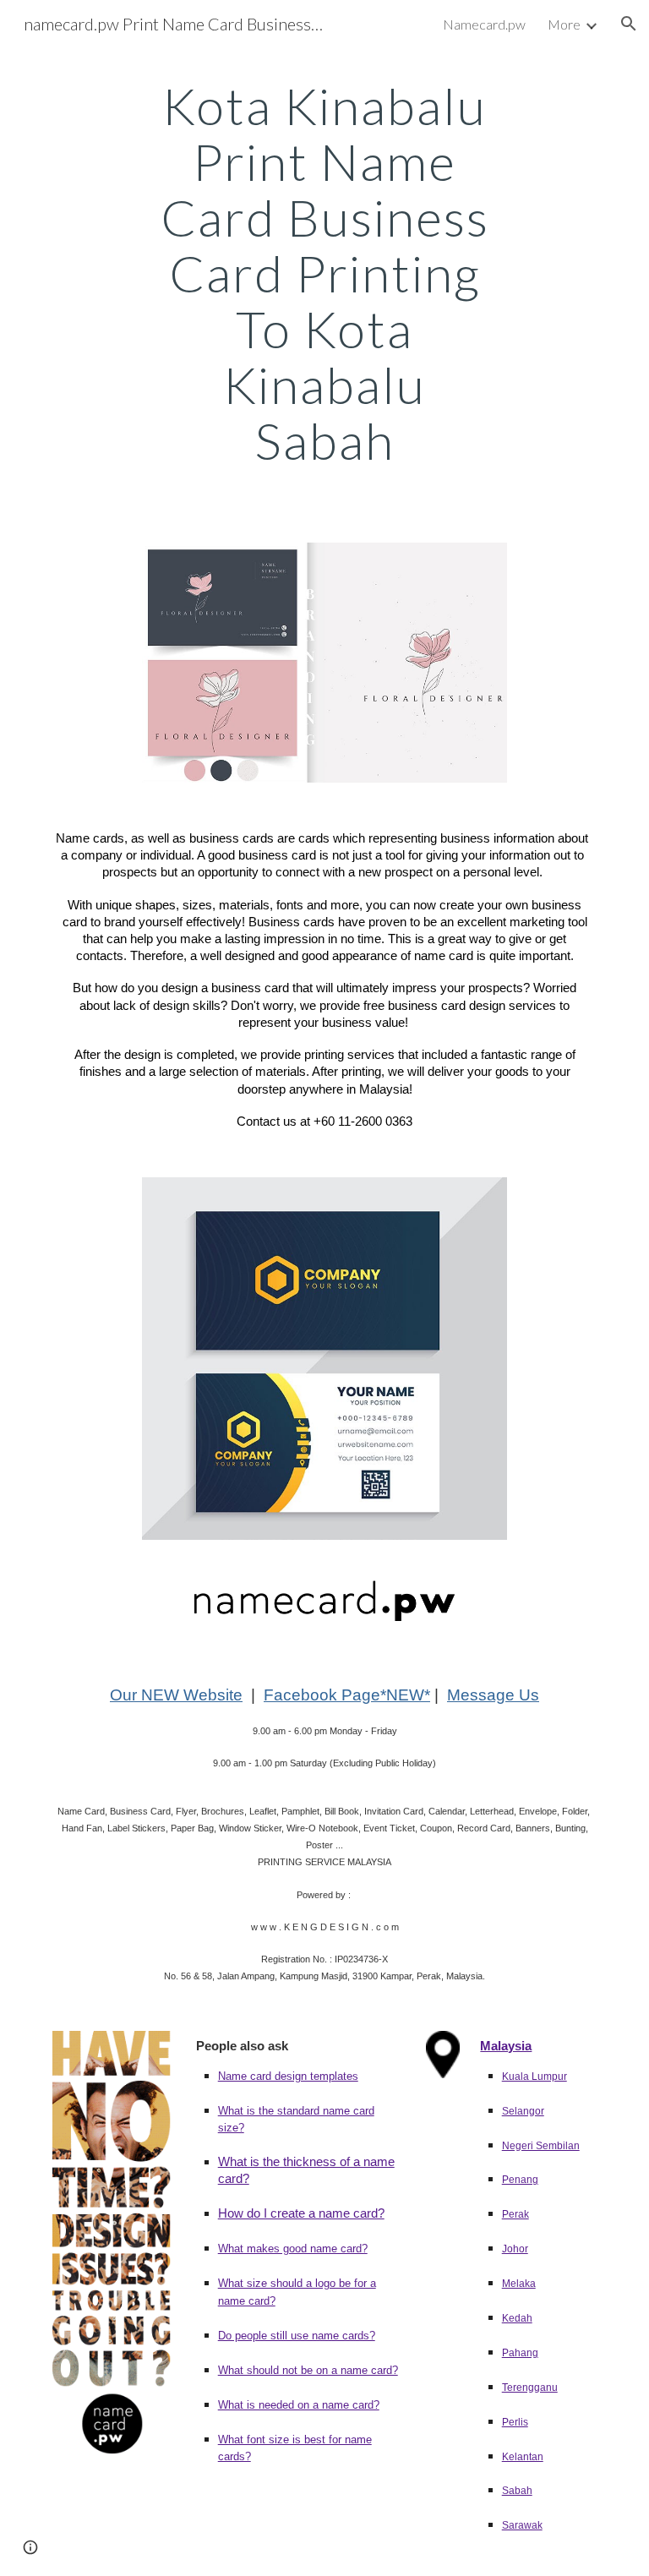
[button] (629, 24)
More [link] (564, 24)
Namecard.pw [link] (484, 24)
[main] (324, 273)
